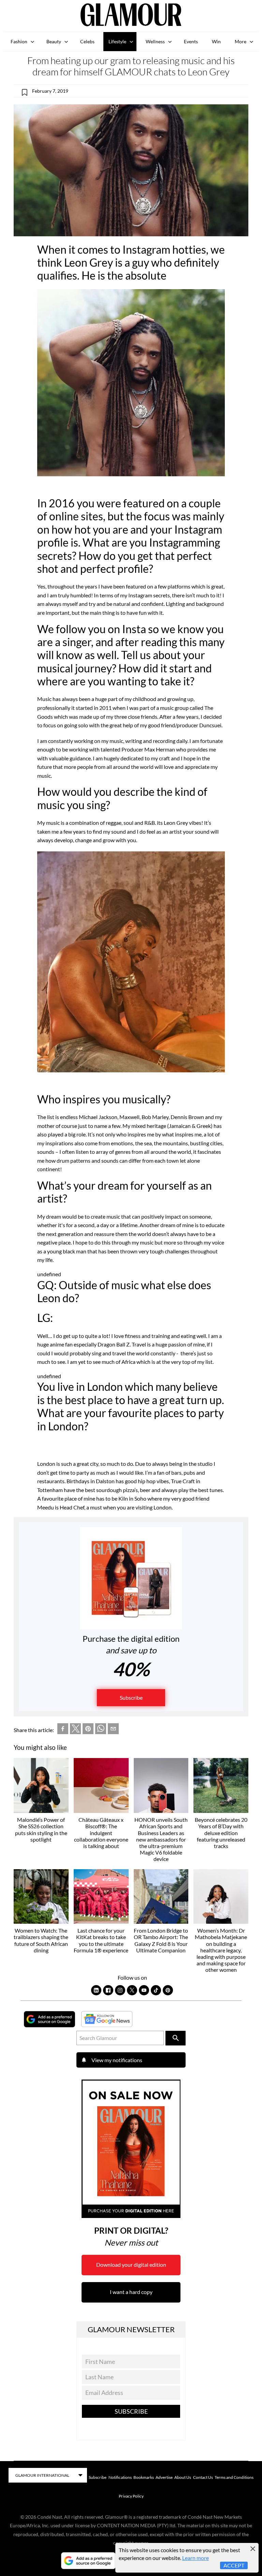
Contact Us (203, 2477)
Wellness (155, 41)
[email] (113, 1730)
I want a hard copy (131, 2292)
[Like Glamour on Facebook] (108, 1990)
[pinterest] (88, 1730)
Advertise (164, 2477)
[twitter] (75, 1730)
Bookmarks (144, 2477)
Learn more (195, 2558)
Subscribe (131, 1698)
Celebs (87, 41)
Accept (234, 2565)
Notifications (120, 2477)
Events (191, 41)
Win (216, 41)
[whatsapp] (101, 1730)
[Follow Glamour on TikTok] (156, 1990)
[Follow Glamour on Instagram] (120, 1990)
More (241, 41)
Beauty (54, 41)
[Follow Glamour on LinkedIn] (96, 1990)
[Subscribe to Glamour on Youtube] (144, 1990)
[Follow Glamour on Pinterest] (168, 1990)
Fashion (19, 41)
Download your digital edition (131, 2265)
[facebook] (63, 1730)
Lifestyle (117, 41)
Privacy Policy (131, 2496)
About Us (183, 2477)
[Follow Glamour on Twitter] (132, 1990)
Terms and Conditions (234, 2477)
